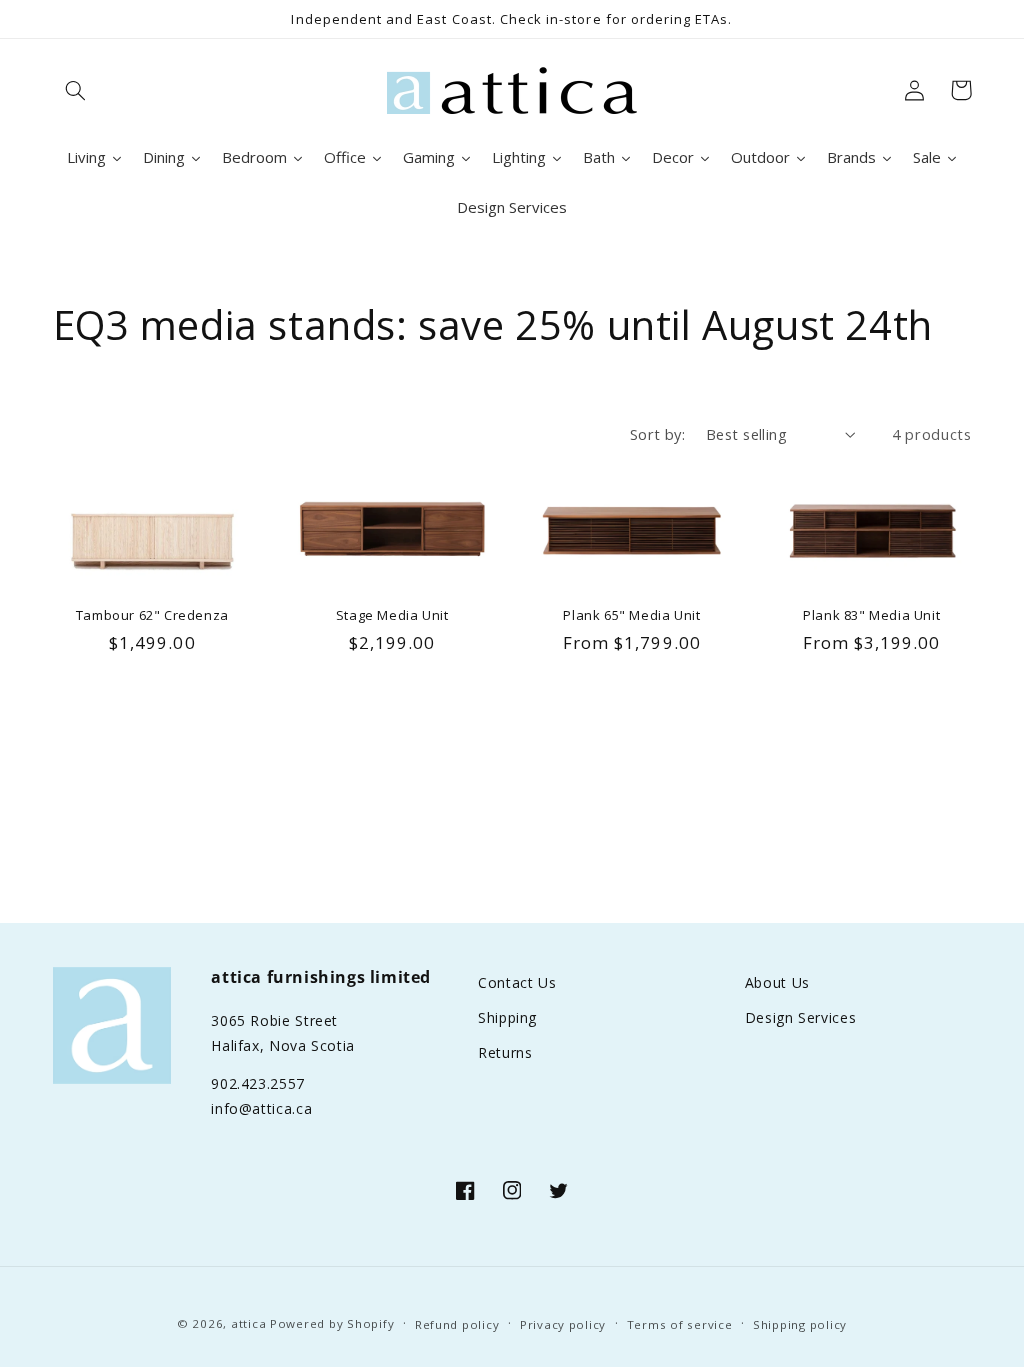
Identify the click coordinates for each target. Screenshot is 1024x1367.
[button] (76, 90)
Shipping (507, 1017)
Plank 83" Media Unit (871, 615)
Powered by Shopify (332, 1323)
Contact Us (517, 982)
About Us (777, 982)
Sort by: (657, 434)
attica (248, 1323)
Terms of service (680, 1324)
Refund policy (457, 1324)
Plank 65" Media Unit (631, 615)
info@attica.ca (261, 1108)
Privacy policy (563, 1324)
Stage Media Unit (392, 615)
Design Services (800, 1017)
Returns (505, 1052)
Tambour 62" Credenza (152, 615)
